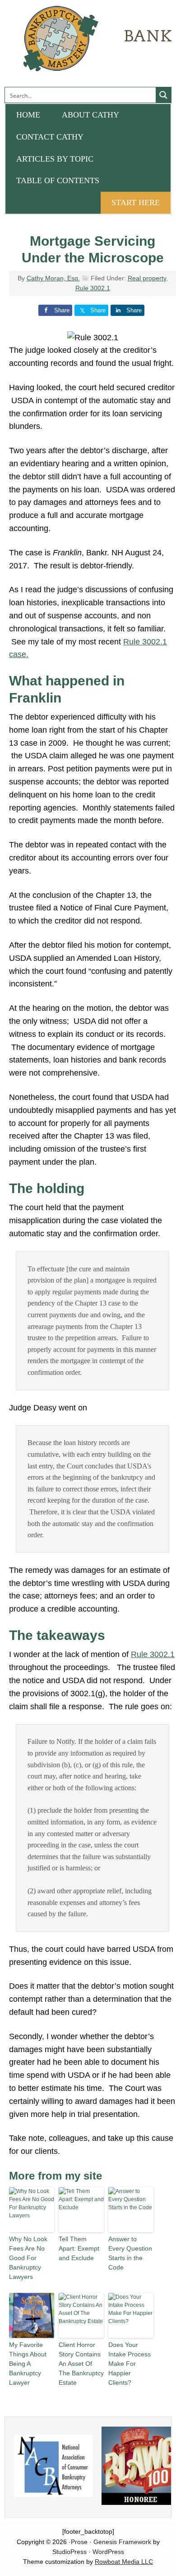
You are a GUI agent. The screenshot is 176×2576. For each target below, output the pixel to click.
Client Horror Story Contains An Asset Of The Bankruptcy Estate (81, 2364)
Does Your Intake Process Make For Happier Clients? (130, 2364)
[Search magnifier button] (163, 95)
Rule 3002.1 (93, 288)
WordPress (108, 2552)
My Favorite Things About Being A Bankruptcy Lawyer (28, 2364)
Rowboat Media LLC (124, 2562)
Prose (79, 2542)
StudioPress (69, 2552)
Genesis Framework (122, 2542)
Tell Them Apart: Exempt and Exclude (79, 2248)
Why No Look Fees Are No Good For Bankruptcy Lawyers (28, 2258)
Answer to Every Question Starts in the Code (130, 2253)
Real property (147, 278)
